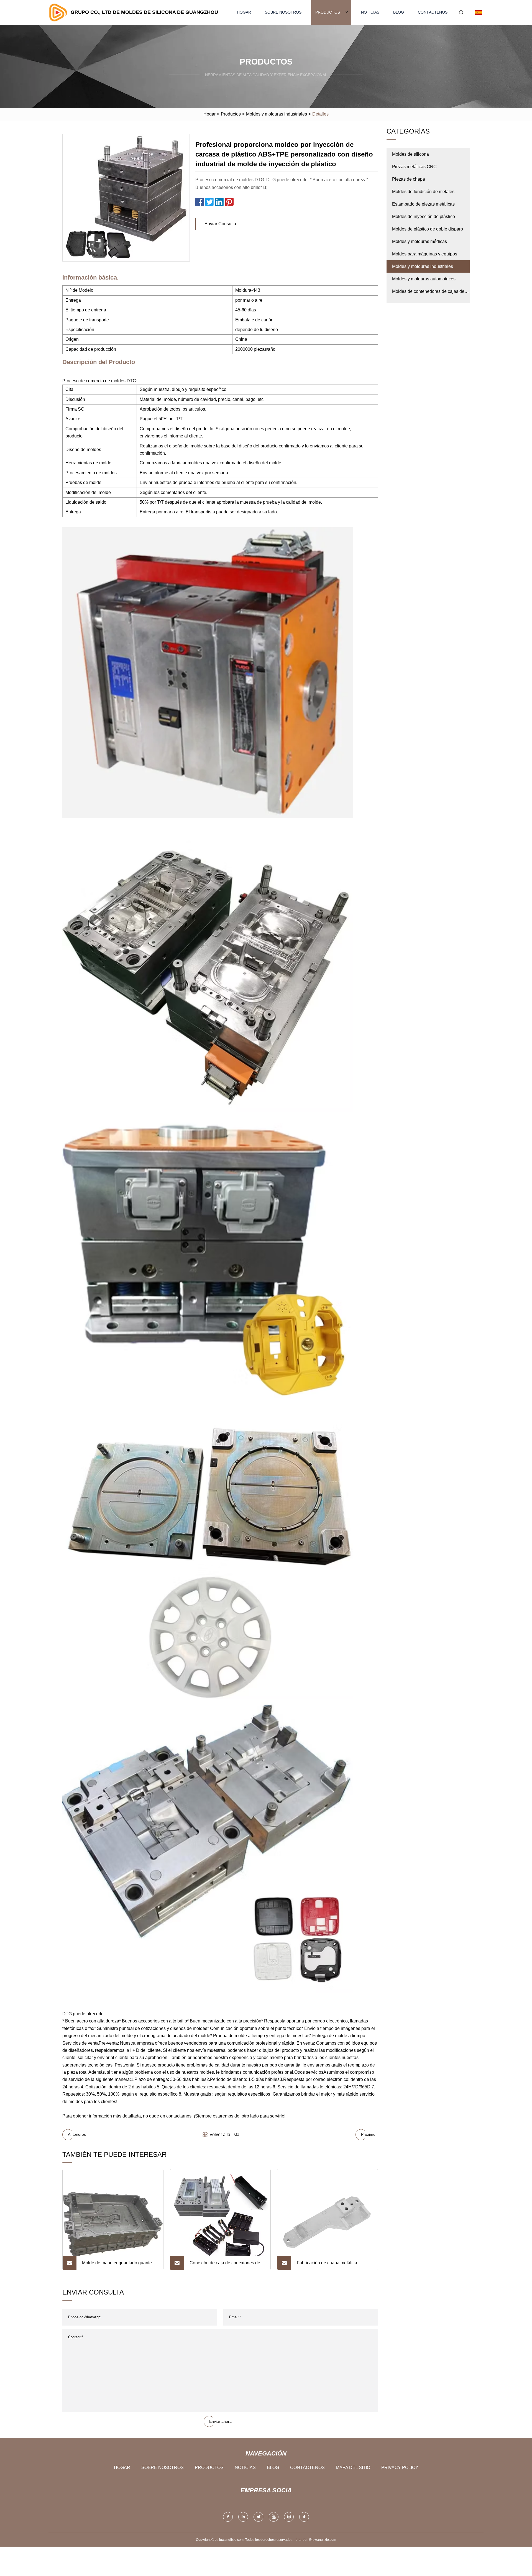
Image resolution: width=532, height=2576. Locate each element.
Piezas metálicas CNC (414, 167)
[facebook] (228, 2517)
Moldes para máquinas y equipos (425, 254)
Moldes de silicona (410, 154)
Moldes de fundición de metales (423, 192)
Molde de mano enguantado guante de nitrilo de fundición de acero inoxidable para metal (117, 2265)
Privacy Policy (400, 2468)
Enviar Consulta (220, 224)
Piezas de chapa (409, 179)
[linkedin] (243, 2517)
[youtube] (274, 2517)
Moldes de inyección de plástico (424, 217)
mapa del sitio (353, 2468)
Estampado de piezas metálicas (423, 204)
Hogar (244, 12)
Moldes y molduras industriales (277, 114)
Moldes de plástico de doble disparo (428, 229)
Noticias (370, 12)
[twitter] (258, 2517)
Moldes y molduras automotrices (424, 279)
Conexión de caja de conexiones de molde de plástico (225, 2265)
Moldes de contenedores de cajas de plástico (428, 293)
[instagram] (289, 2517)
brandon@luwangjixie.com (316, 2540)
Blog (399, 12)
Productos (328, 12)
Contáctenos (433, 12)
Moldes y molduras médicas (420, 241)
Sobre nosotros (283, 12)
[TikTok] (304, 2517)
